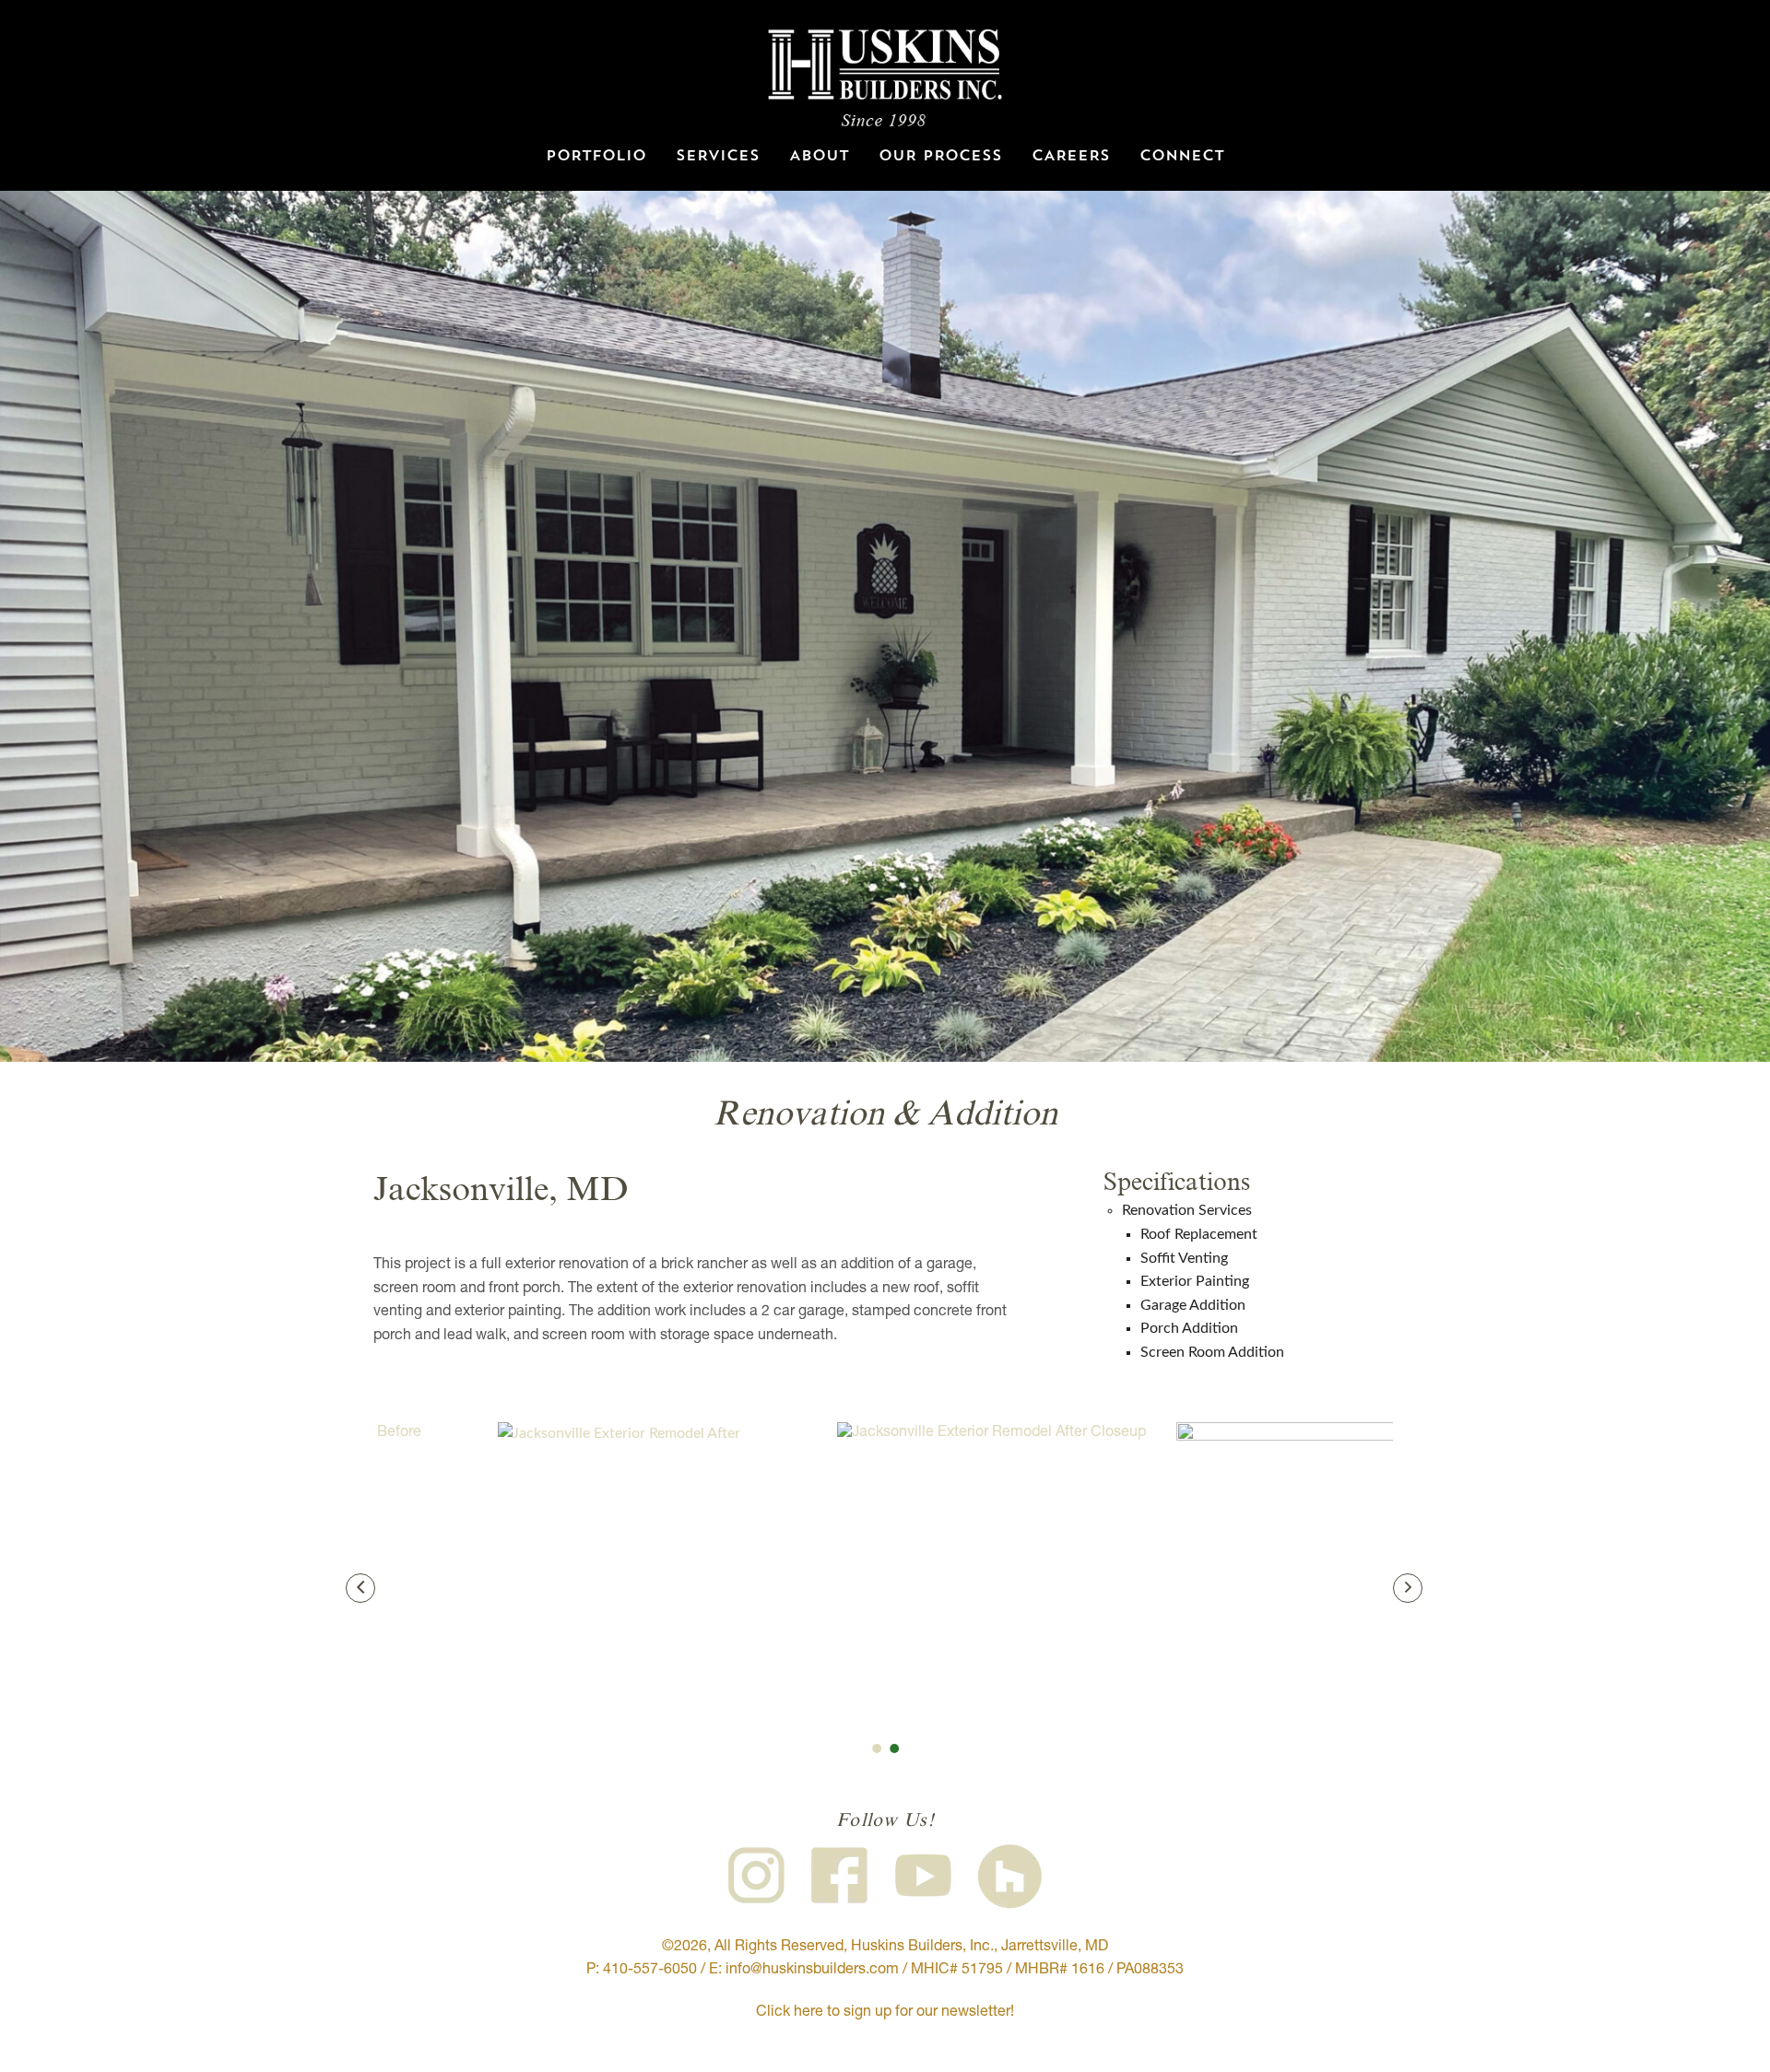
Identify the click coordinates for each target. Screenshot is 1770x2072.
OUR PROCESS (940, 157)
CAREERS (1071, 157)
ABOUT (819, 157)
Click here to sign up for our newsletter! (885, 2013)
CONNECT (1182, 157)
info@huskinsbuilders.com (812, 1971)
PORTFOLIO (596, 157)
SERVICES (718, 157)
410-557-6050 (650, 1971)
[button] (360, 1588)
